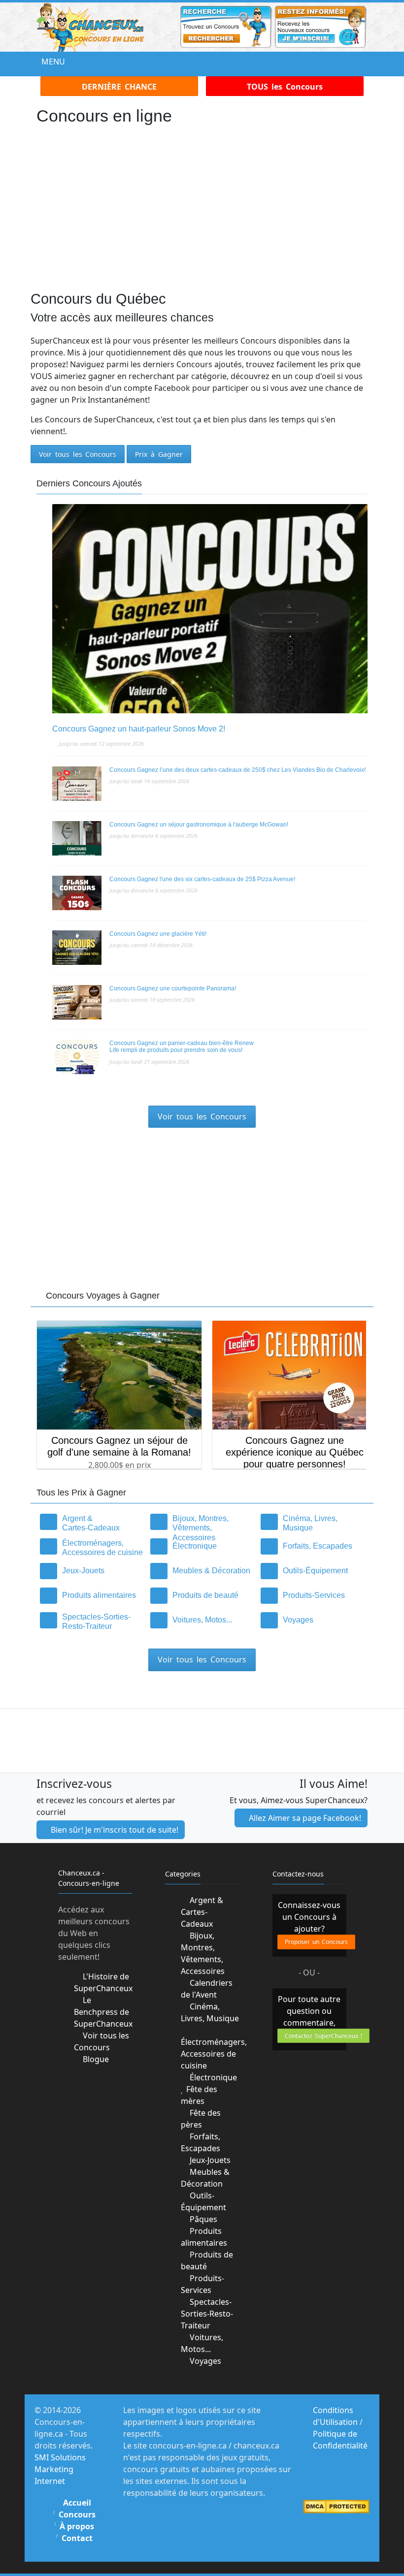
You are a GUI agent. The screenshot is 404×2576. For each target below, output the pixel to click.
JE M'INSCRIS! (202, 1343)
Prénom (96, 1274)
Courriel (98, 1310)
